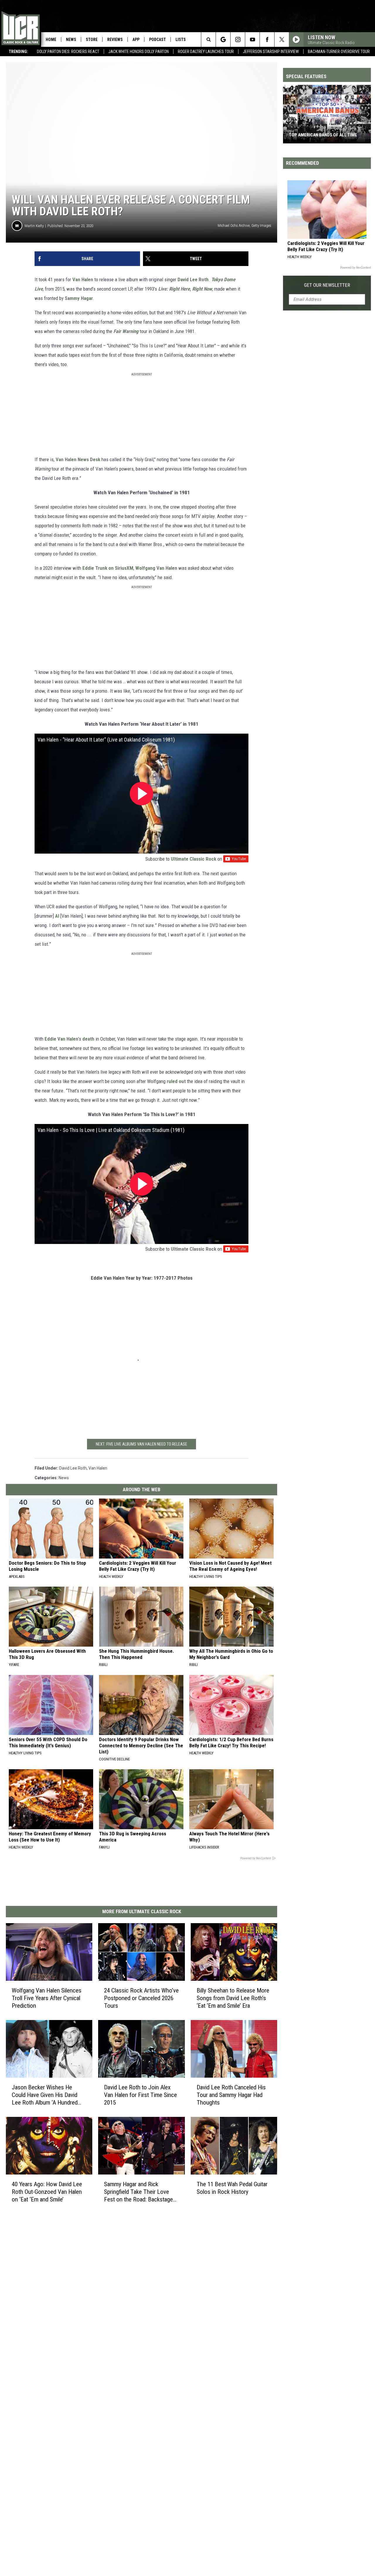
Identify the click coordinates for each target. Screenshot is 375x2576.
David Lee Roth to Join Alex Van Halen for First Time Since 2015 (140, 2095)
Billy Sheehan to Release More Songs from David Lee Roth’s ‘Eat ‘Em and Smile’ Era (233, 1998)
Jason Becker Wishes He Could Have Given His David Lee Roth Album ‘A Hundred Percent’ (45, 2095)
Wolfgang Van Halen (156, 568)
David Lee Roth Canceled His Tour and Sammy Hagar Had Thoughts (231, 2095)
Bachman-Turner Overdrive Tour (339, 52)
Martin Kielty (34, 226)
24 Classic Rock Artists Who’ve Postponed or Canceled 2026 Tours (141, 1998)
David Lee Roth (193, 279)
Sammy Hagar (79, 298)
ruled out (176, 1081)
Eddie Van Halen (61, 1039)
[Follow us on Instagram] (238, 40)
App (136, 40)
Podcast (157, 40)
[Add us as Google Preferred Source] (223, 40)
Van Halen (83, 279)
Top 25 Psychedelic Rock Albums (324, 135)
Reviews (115, 40)
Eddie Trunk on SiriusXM (108, 568)
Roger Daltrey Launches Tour (206, 52)
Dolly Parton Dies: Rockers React (68, 52)
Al (57, 916)
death (89, 1039)
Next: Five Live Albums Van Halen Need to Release (142, 1444)
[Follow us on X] (282, 40)
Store (92, 40)
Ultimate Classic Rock (194, 859)
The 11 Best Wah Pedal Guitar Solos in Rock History (232, 2188)
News (71, 40)
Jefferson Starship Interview (271, 52)
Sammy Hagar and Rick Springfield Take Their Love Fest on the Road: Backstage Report (138, 2192)
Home (51, 40)
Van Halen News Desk (78, 459)
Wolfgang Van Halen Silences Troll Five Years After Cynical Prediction (47, 1998)
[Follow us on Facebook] (267, 40)
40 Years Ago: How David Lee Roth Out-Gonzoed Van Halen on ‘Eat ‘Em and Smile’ (47, 2192)
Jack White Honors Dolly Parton (139, 52)
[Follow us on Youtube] (252, 40)
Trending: (18, 52)
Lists (181, 40)
